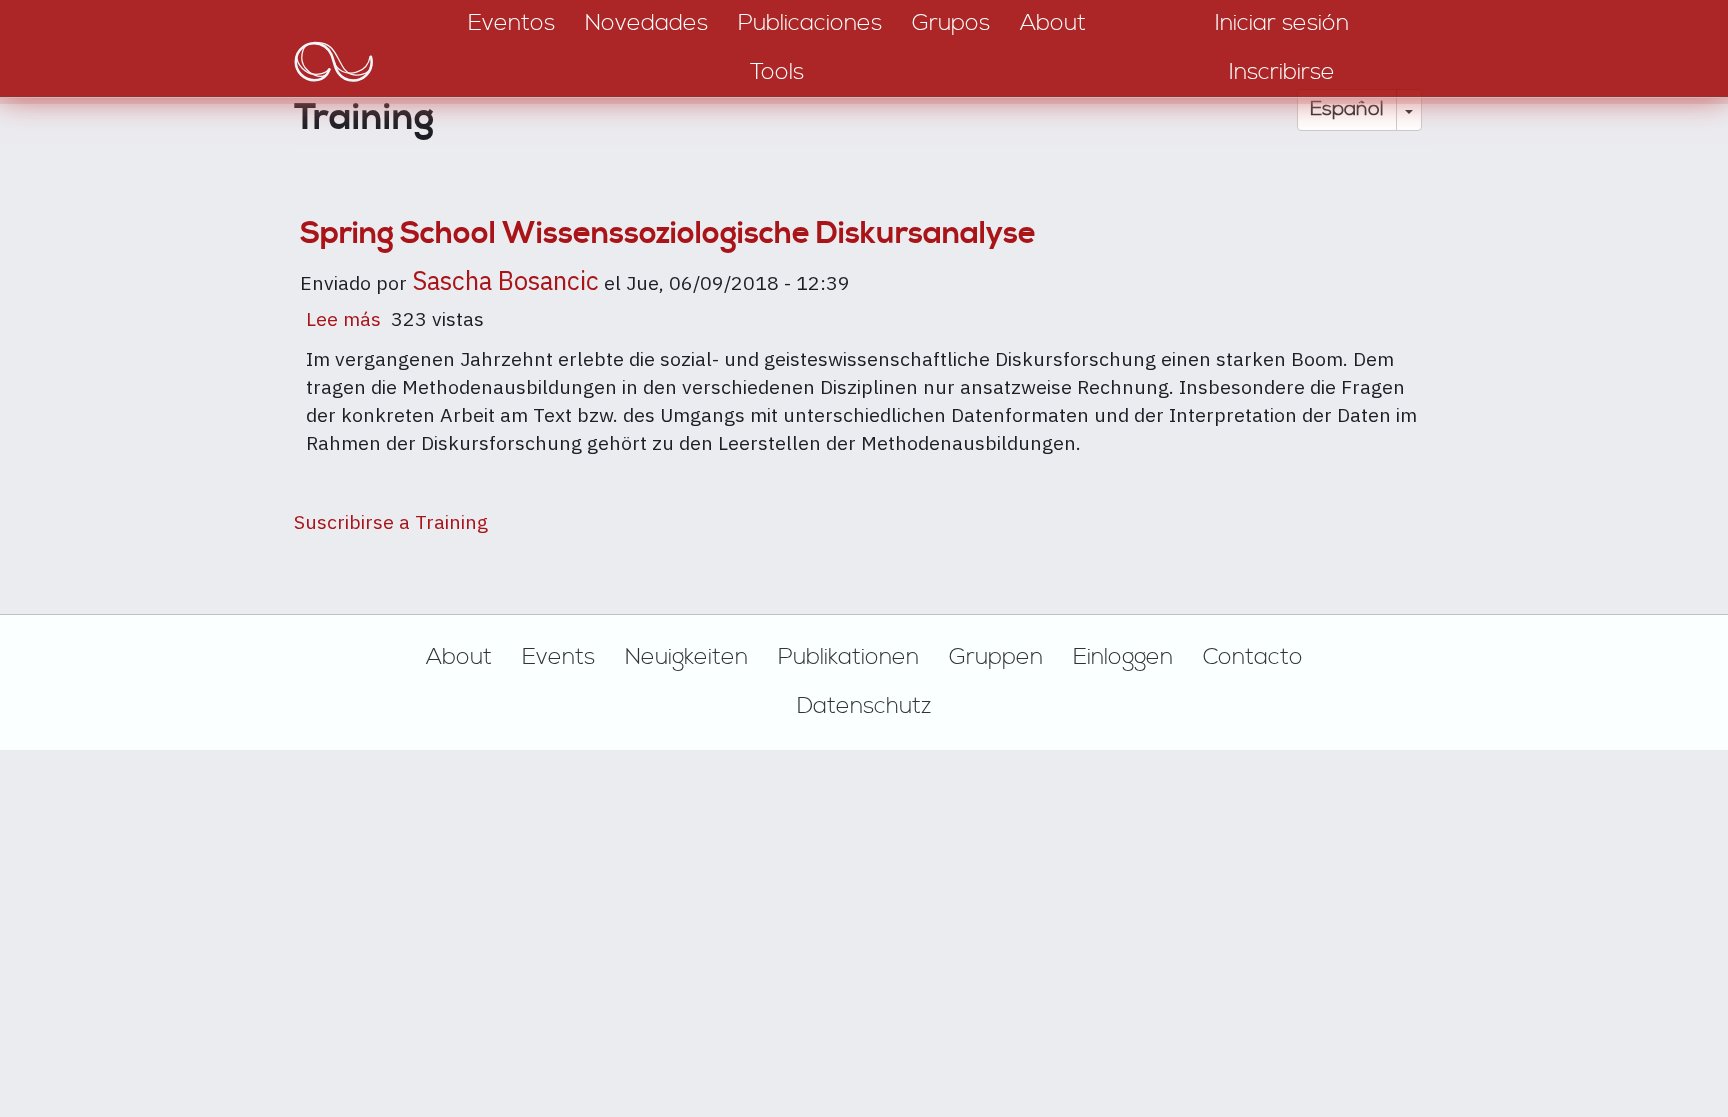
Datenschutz (864, 706)
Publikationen (848, 657)
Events (558, 657)
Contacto (1253, 657)
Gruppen (996, 657)
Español (1347, 109)
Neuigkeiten (686, 657)
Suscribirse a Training (391, 521)
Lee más (343, 319)
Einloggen (1123, 657)
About (459, 657)
